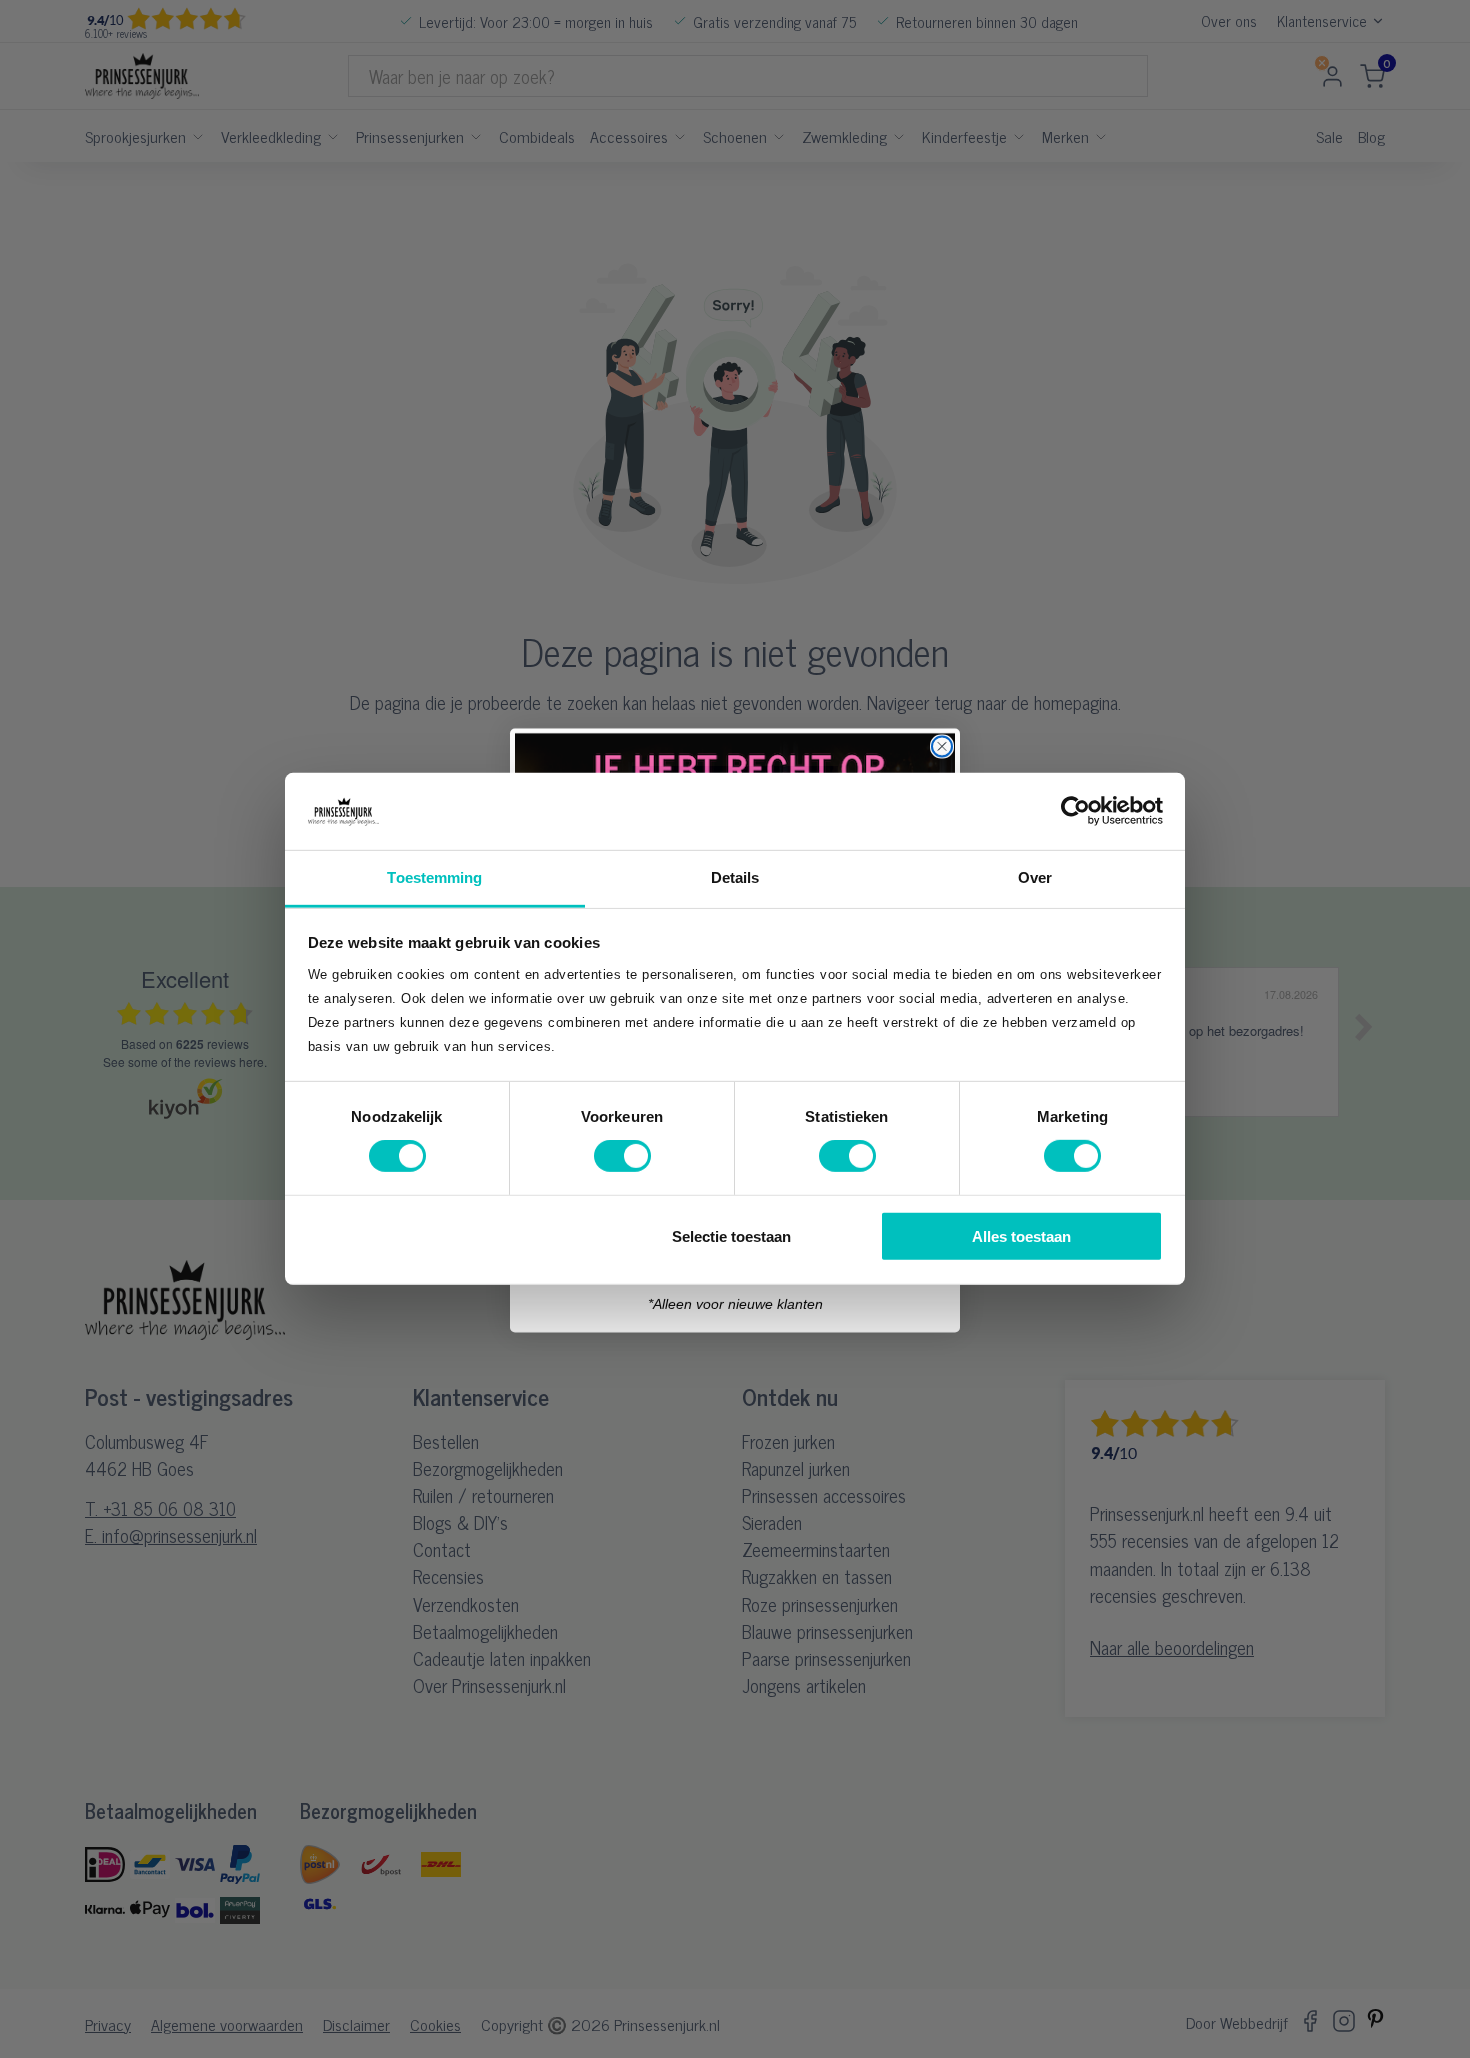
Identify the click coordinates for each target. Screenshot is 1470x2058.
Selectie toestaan (731, 1235)
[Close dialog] (942, 745)
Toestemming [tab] (434, 877)
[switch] (622, 1156)
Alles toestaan (1021, 1235)
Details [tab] (735, 877)
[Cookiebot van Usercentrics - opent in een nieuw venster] (1075, 811)
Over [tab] (1035, 877)
